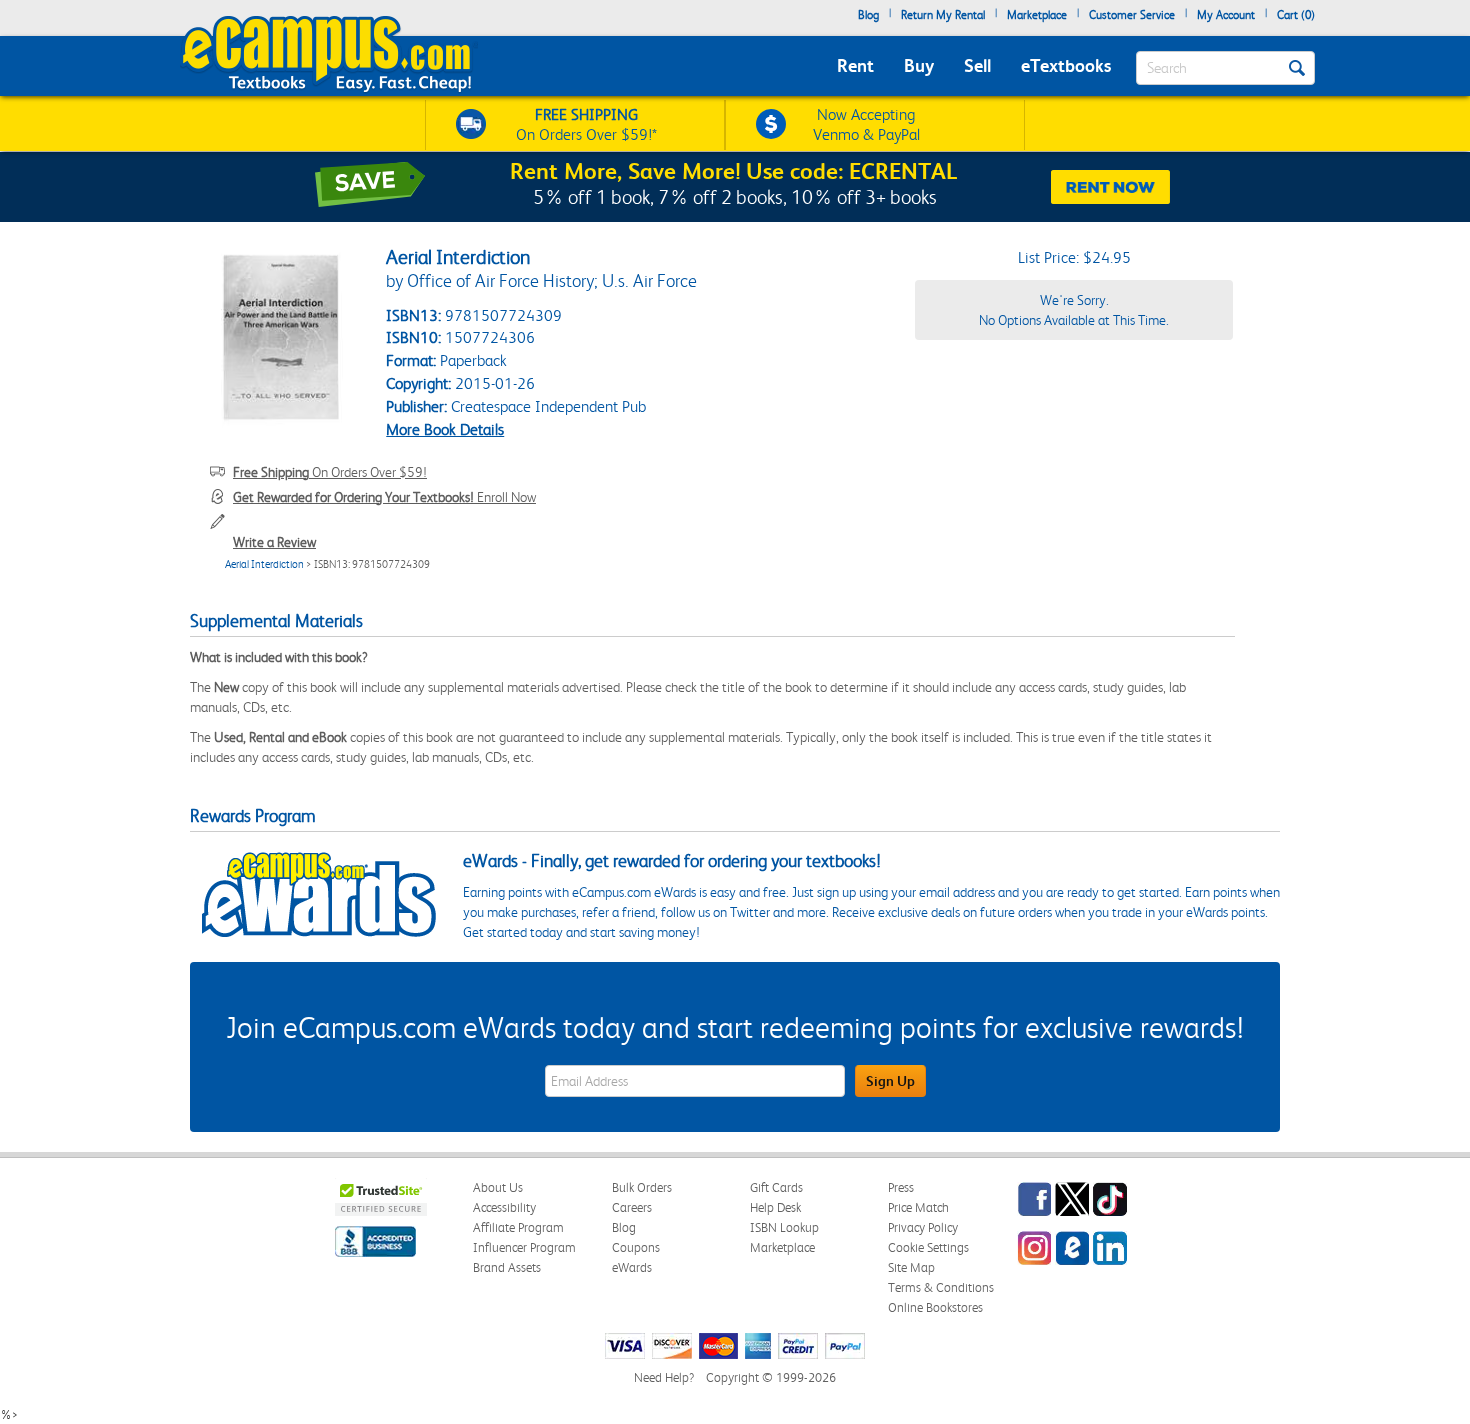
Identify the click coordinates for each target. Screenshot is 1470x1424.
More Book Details (445, 429)
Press (901, 1187)
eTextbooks (1066, 65)
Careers (632, 1207)
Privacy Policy (923, 1227)
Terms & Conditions (941, 1287)
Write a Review (274, 542)
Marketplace (1037, 15)
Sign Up (890, 1081)
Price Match (918, 1207)
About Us (498, 1187)
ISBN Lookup (784, 1227)
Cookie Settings (928, 1247)
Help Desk (775, 1207)
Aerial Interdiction (264, 564)
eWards (632, 1267)
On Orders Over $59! (330, 472)
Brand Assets (507, 1267)
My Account (1226, 15)
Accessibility (504, 1207)
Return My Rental (943, 15)
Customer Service (1132, 15)
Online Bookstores (935, 1307)
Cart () (1296, 15)
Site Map (911, 1267)
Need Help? (664, 1377)
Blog (868, 15)
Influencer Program (524, 1247)
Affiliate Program (518, 1227)
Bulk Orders (642, 1187)
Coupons (636, 1247)
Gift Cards (776, 1187)
